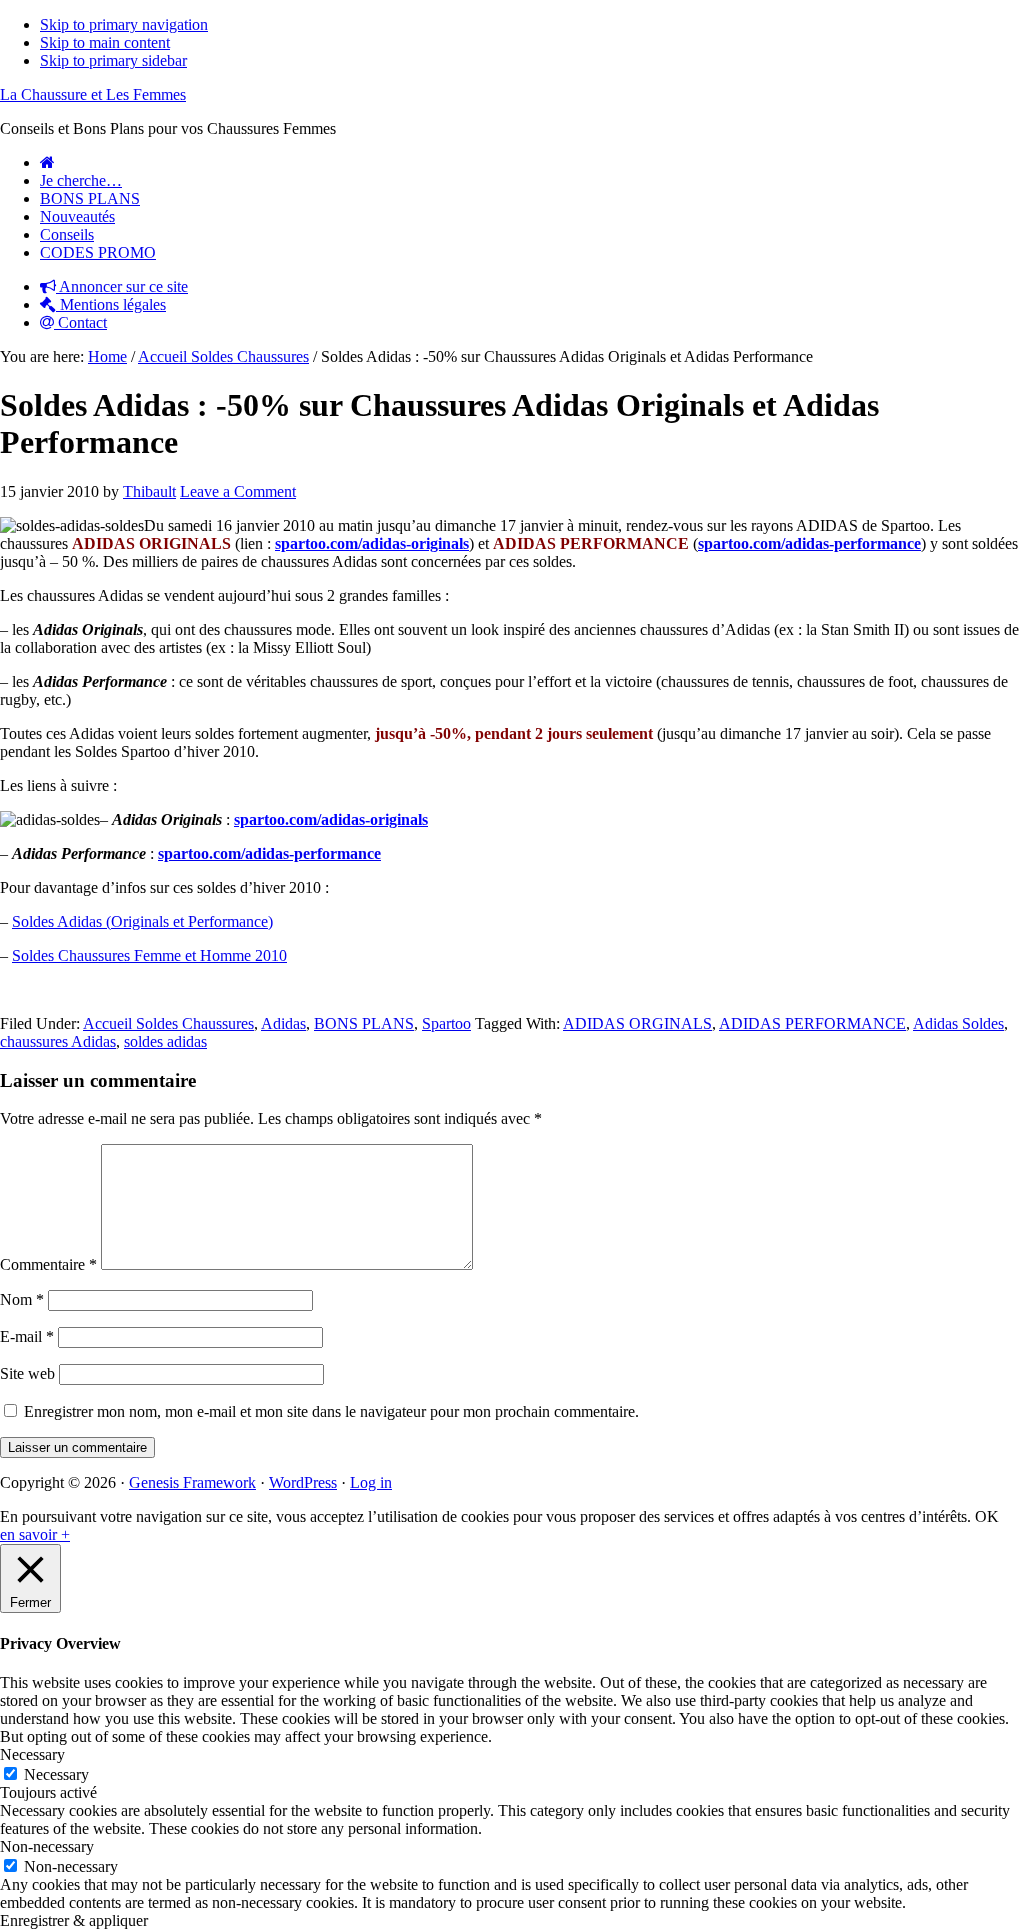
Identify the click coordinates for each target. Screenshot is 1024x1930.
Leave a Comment (238, 491)
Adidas (283, 1023)
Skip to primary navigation (124, 24)
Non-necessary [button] (47, 1846)
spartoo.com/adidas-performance (809, 543)
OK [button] (987, 1516)
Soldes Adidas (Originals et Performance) (142, 921)
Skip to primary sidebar (113, 60)
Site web (27, 1373)
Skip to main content (105, 42)
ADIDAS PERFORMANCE (812, 1023)
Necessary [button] (32, 1754)
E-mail (27, 1336)
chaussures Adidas (58, 1041)
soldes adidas (165, 1041)
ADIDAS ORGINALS (637, 1023)
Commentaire (48, 1264)
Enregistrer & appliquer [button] (74, 1920)
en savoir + (35, 1534)
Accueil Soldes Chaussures (168, 1023)
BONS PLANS (364, 1023)
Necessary (56, 1774)
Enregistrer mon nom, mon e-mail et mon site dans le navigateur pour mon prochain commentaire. (331, 1411)
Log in (371, 1482)
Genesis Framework (192, 1482)
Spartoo (446, 1023)
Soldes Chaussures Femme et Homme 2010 (149, 955)
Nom (22, 1299)
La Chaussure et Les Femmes (93, 94)
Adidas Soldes (958, 1023)
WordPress (303, 1482)
